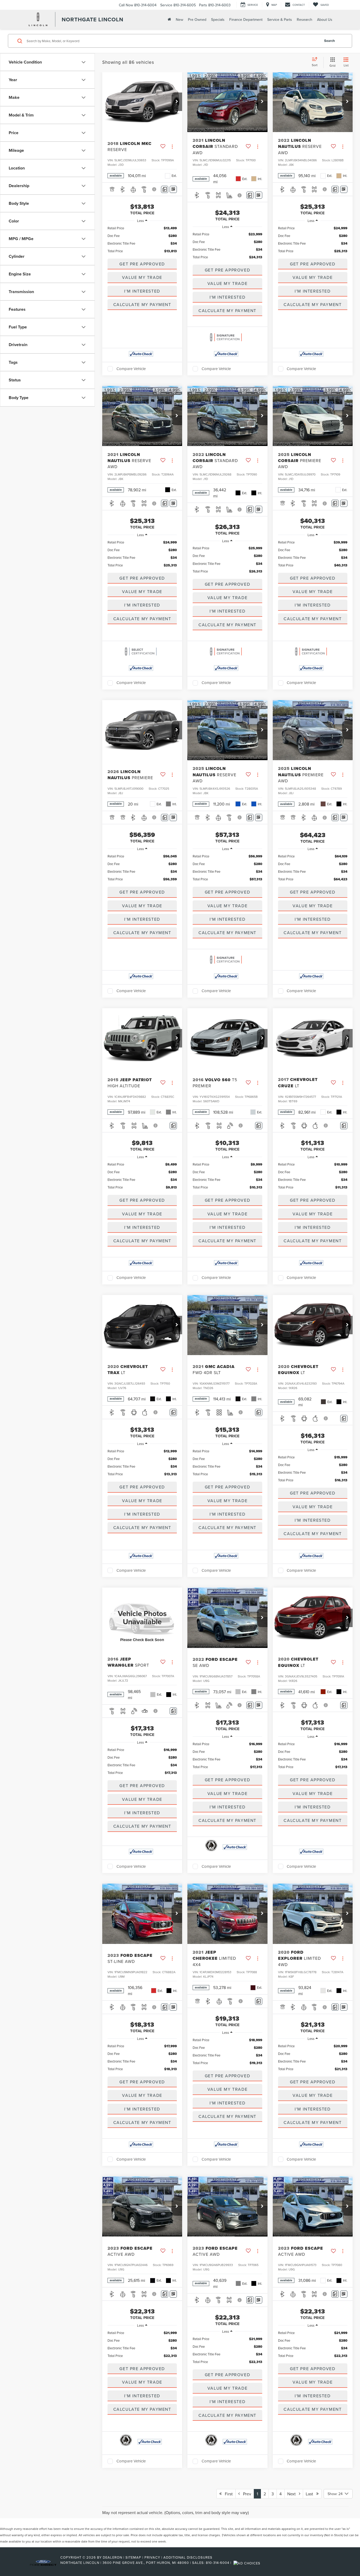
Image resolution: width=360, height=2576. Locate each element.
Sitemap (133, 2557)
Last (311, 2494)
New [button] (179, 20)
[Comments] (165, 189)
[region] (142, 240)
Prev (245, 2494)
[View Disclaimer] (155, 189)
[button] (177, 102)
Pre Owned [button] (197, 20)
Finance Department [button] (246, 20)
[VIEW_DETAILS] (142, 1618)
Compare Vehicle (131, 369)
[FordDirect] (43, 2563)
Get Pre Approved (142, 264)
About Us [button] (325, 20)
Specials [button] (218, 20)
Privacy (152, 2557)
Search (330, 41)
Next (293, 2494)
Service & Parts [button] (280, 20)
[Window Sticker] (173, 189)
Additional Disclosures (188, 2557)
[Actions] (172, 146)
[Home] (169, 19)
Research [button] (305, 20)
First (227, 2494)
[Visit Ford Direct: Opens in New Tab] (248, 2563)
